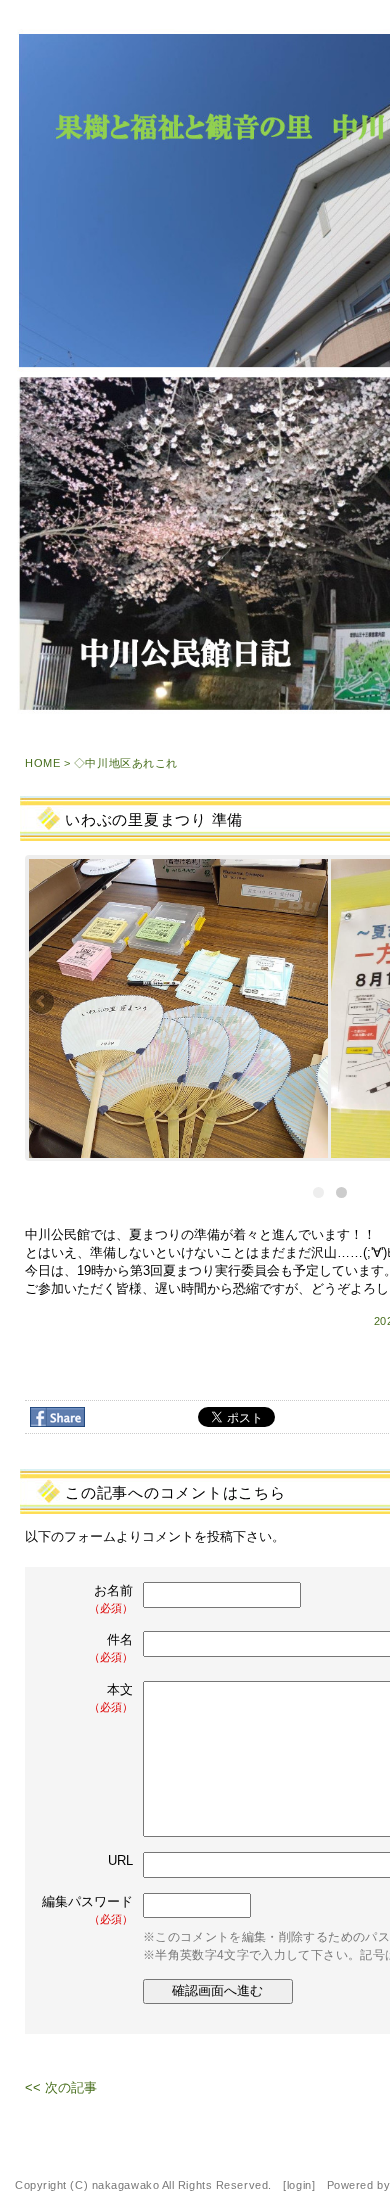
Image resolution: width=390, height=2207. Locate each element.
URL (120, 1860)
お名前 (111, 1598)
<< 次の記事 (61, 2087)
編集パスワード (87, 1909)
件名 (111, 1647)
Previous (43, 1003)
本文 (111, 1697)
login (299, 2185)
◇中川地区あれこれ (126, 763)
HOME (42, 763)
